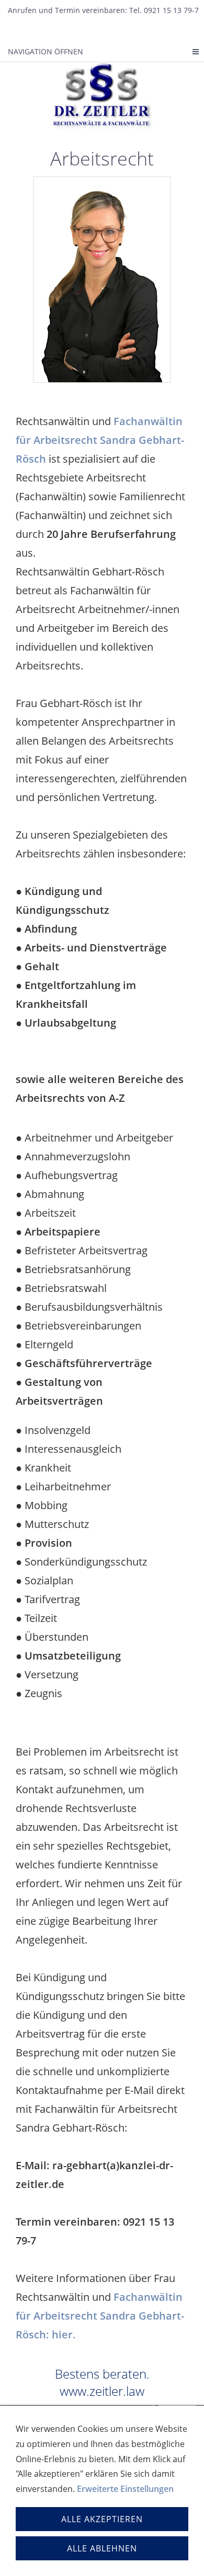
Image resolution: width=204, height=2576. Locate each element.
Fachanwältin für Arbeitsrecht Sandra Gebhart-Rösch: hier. (100, 2316)
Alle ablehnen (102, 2548)
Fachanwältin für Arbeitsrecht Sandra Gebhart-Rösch (100, 440)
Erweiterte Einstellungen (125, 2489)
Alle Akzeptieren (102, 2519)
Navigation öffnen (46, 51)
